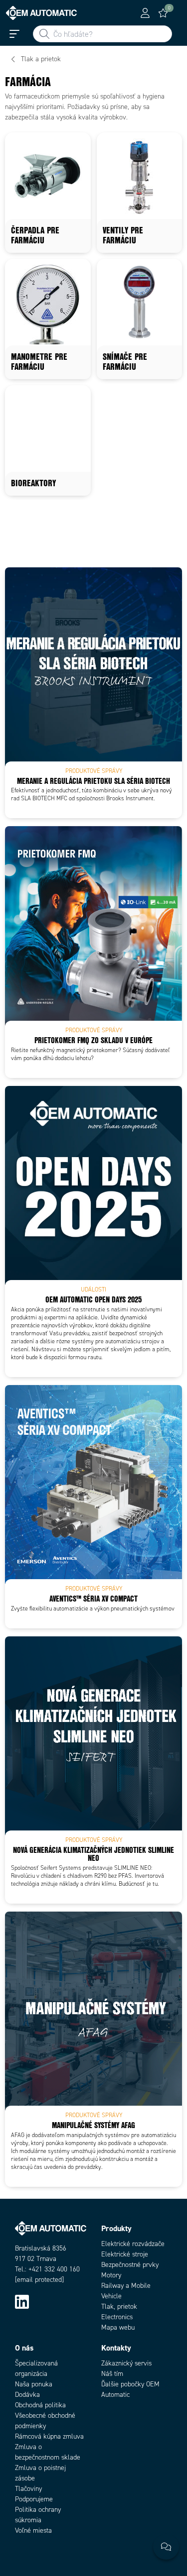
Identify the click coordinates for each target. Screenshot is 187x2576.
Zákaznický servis (126, 2363)
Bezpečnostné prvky (130, 2265)
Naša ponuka (34, 2384)
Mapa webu (118, 2327)
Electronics (117, 2317)
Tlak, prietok (119, 2307)
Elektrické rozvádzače (133, 2244)
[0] (163, 13)
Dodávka (27, 2395)
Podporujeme (34, 2499)
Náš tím (112, 2374)
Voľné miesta (33, 2530)
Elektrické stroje (125, 2254)
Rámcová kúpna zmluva (49, 2436)
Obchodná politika (40, 2405)
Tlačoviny (28, 2489)
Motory (111, 2275)
